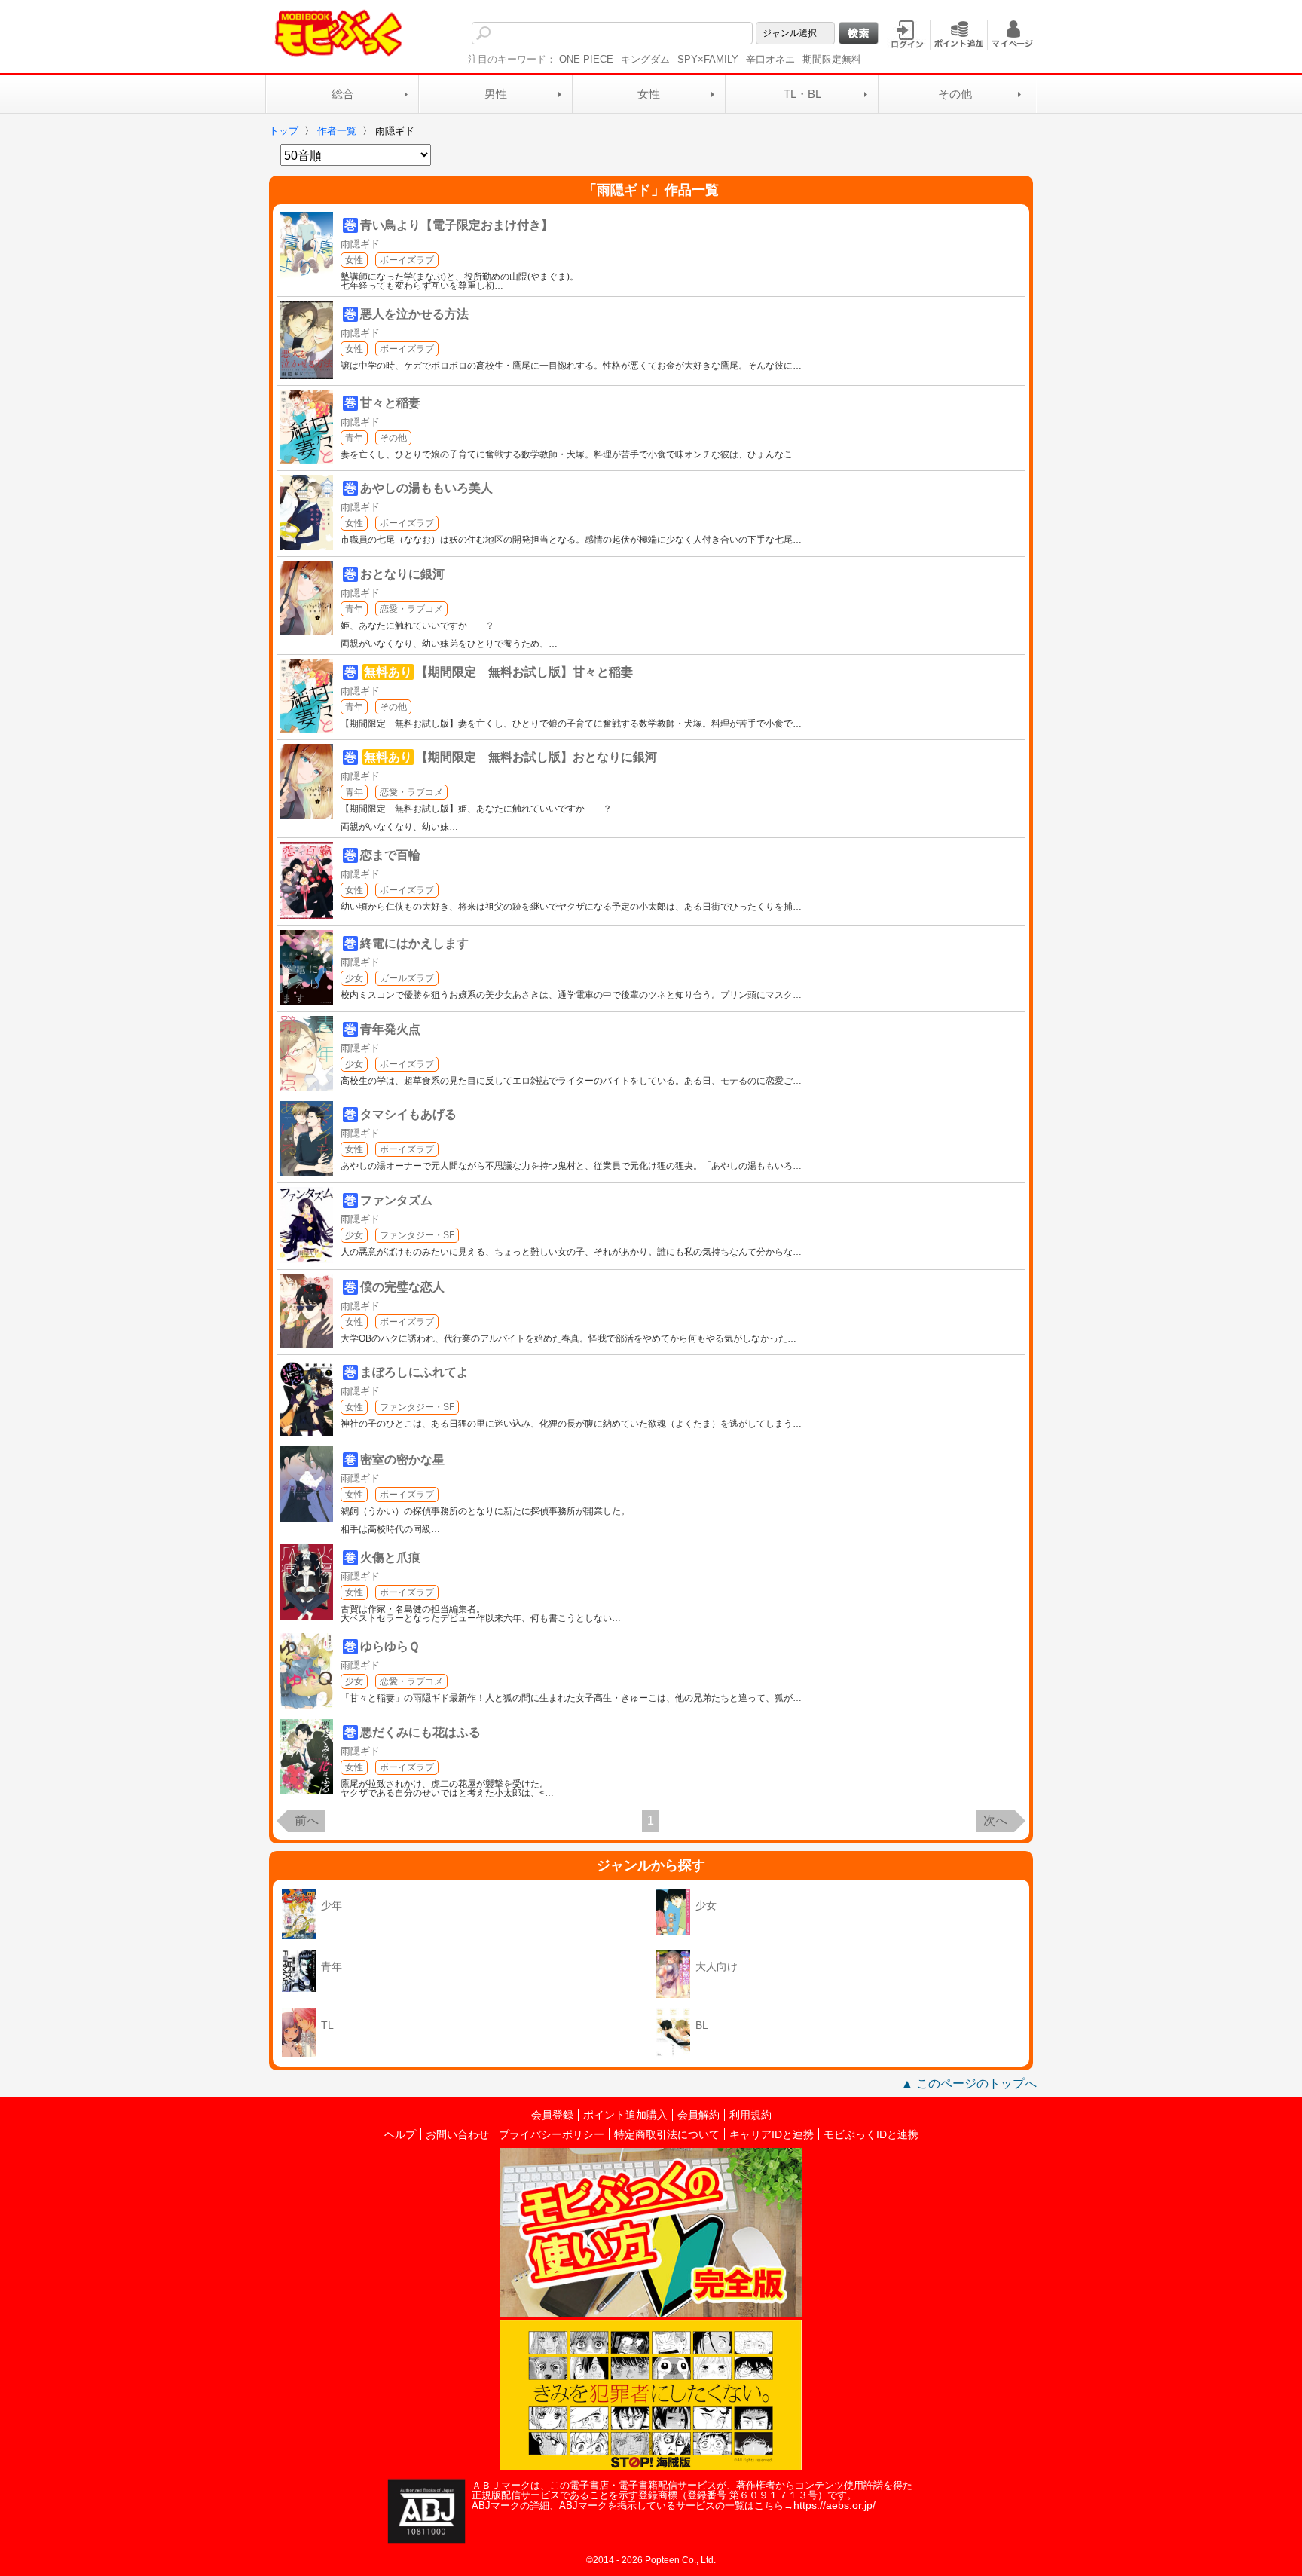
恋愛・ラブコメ (411, 609)
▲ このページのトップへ (969, 2083)
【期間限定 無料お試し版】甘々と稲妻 (524, 672)
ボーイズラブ (407, 260)
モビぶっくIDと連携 (871, 2134)
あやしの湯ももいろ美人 (426, 488)
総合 (343, 94)
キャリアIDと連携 (772, 2134)
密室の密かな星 (402, 1459)
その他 (955, 94)
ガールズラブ (407, 978)
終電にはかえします (414, 943)
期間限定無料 (832, 59)
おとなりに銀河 (402, 574)
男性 (496, 94)
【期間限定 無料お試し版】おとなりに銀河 (536, 757)
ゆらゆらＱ (390, 1646)
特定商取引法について (667, 2134)
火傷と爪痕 (390, 1557)
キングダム (645, 59)
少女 (354, 978)
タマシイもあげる (408, 1114)
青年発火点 (390, 1029)
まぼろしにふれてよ (414, 1372)
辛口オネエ (770, 59)
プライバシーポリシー (552, 2134)
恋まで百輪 (390, 855)
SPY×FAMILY (708, 59)
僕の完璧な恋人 (402, 1287)
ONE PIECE (586, 59)
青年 (354, 438)
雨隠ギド (360, 244)
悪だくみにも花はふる (420, 1732)
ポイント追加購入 (625, 2115)
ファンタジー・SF (417, 1235)
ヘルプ (400, 2134)
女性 (649, 94)
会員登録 (552, 2115)
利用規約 (750, 2115)
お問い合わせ (457, 2134)
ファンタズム (396, 1200)
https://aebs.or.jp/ (834, 2505)
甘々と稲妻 (390, 403)
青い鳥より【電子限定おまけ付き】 (457, 225)
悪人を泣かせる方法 (414, 314)
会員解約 (698, 2115)
